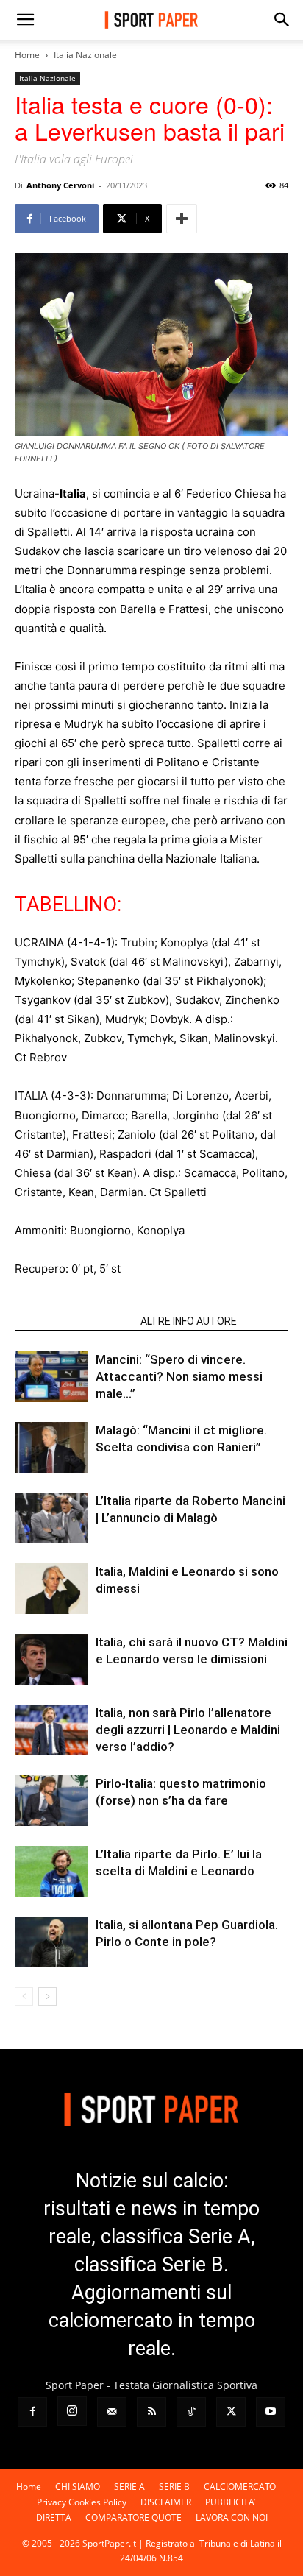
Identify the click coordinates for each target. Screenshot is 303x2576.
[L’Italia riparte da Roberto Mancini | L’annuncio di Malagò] (51, 1518)
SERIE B (174, 2487)
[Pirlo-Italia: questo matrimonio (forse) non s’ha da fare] (51, 1801)
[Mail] (112, 2412)
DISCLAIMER (166, 2502)
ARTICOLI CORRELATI (73, 1321)
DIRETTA (54, 2517)
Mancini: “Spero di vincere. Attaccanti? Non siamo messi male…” (179, 1376)
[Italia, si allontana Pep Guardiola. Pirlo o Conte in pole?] (51, 1942)
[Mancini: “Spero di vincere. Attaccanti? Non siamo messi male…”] (51, 1377)
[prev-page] (24, 1996)
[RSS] (151, 2412)
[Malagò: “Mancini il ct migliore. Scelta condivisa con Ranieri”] (51, 1447)
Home (27, 55)
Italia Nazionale (85, 55)
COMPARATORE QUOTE (133, 2517)
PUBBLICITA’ (230, 2502)
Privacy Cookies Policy (82, 2502)
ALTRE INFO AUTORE (189, 1321)
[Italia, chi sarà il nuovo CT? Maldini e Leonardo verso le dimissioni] (51, 1659)
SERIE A (129, 2487)
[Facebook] (32, 2412)
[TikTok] (191, 2412)
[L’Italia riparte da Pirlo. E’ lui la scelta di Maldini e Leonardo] (51, 1871)
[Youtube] (271, 2412)
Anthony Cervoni (60, 185)
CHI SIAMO (78, 2487)
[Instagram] (72, 2411)
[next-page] (47, 1996)
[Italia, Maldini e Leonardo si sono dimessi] (51, 1589)
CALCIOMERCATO (240, 2487)
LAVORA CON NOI (232, 2517)
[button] (25, 20)
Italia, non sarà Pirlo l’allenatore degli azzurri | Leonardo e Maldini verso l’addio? (188, 1730)
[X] (231, 2412)
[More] (182, 219)
